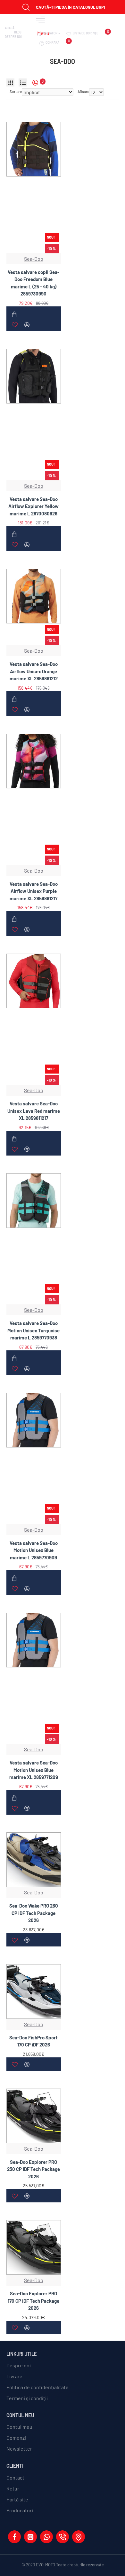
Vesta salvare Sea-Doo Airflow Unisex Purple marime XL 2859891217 (34, 891)
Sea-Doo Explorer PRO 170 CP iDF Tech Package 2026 (33, 2301)
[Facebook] (14, 2537)
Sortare (16, 91)
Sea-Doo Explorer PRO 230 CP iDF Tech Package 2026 (33, 2169)
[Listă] (23, 82)
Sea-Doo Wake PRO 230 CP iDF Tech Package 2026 (34, 1913)
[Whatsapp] (46, 2537)
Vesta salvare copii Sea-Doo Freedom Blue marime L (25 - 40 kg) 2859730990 (33, 283)
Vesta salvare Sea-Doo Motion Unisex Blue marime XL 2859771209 (34, 1770)
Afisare (83, 91)
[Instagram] (30, 2537)
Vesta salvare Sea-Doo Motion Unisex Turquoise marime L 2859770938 (33, 1330)
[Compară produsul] (27, 325)
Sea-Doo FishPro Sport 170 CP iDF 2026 (33, 2041)
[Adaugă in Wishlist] (15, 325)
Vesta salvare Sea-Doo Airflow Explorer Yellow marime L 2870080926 (33, 506)
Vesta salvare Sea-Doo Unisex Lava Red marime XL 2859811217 (34, 1111)
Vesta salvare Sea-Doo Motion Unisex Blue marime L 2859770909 (34, 1550)
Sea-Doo (34, 259)
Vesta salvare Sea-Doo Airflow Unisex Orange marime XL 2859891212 (34, 671)
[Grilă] (10, 82)
